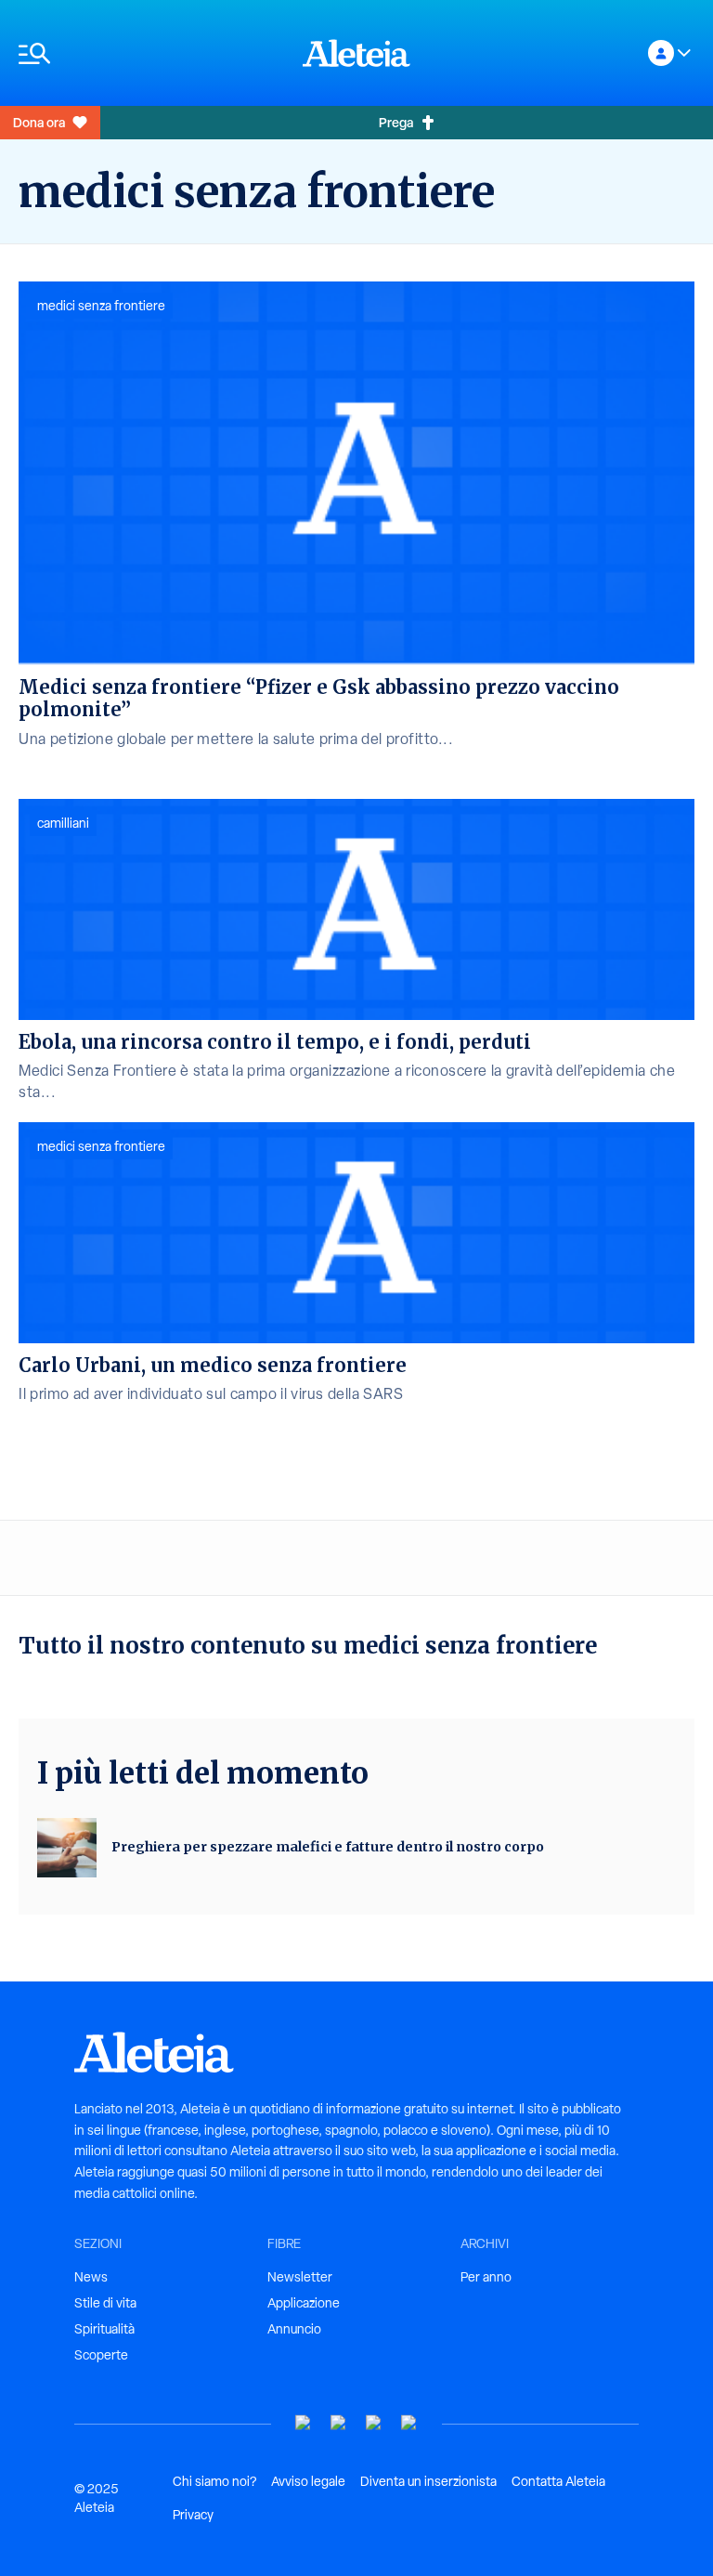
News (91, 2277)
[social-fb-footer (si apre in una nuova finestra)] (339, 2423)
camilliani (63, 823)
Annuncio (294, 2329)
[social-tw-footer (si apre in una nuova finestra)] (374, 2423)
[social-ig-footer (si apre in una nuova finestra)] (409, 2423)
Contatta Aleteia (558, 2481)
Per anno (486, 2277)
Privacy (193, 2515)
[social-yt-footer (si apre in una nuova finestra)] (304, 2423)
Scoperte (101, 2355)
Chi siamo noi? (214, 2481)
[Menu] (151, 53)
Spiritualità (104, 2329)
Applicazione (304, 2303)
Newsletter (300, 2277)
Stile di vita (105, 2303)
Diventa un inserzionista (428, 2481)
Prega (396, 122)
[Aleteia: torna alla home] (356, 53)
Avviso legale (308, 2481)
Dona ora (39, 122)
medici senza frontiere (101, 306)
